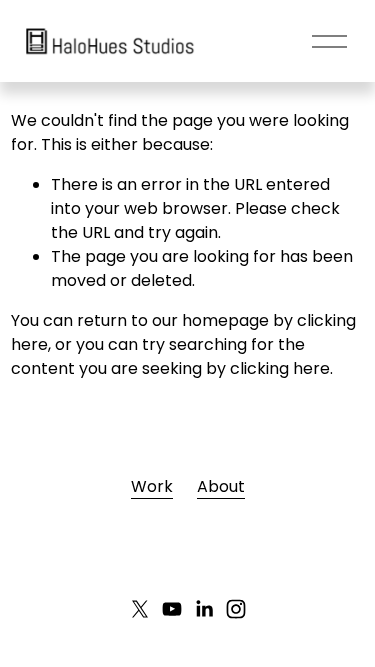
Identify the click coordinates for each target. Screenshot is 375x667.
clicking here (280, 368)
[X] (140, 609)
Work (152, 486)
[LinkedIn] (204, 609)
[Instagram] (236, 609)
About (221, 486)
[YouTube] (172, 609)
